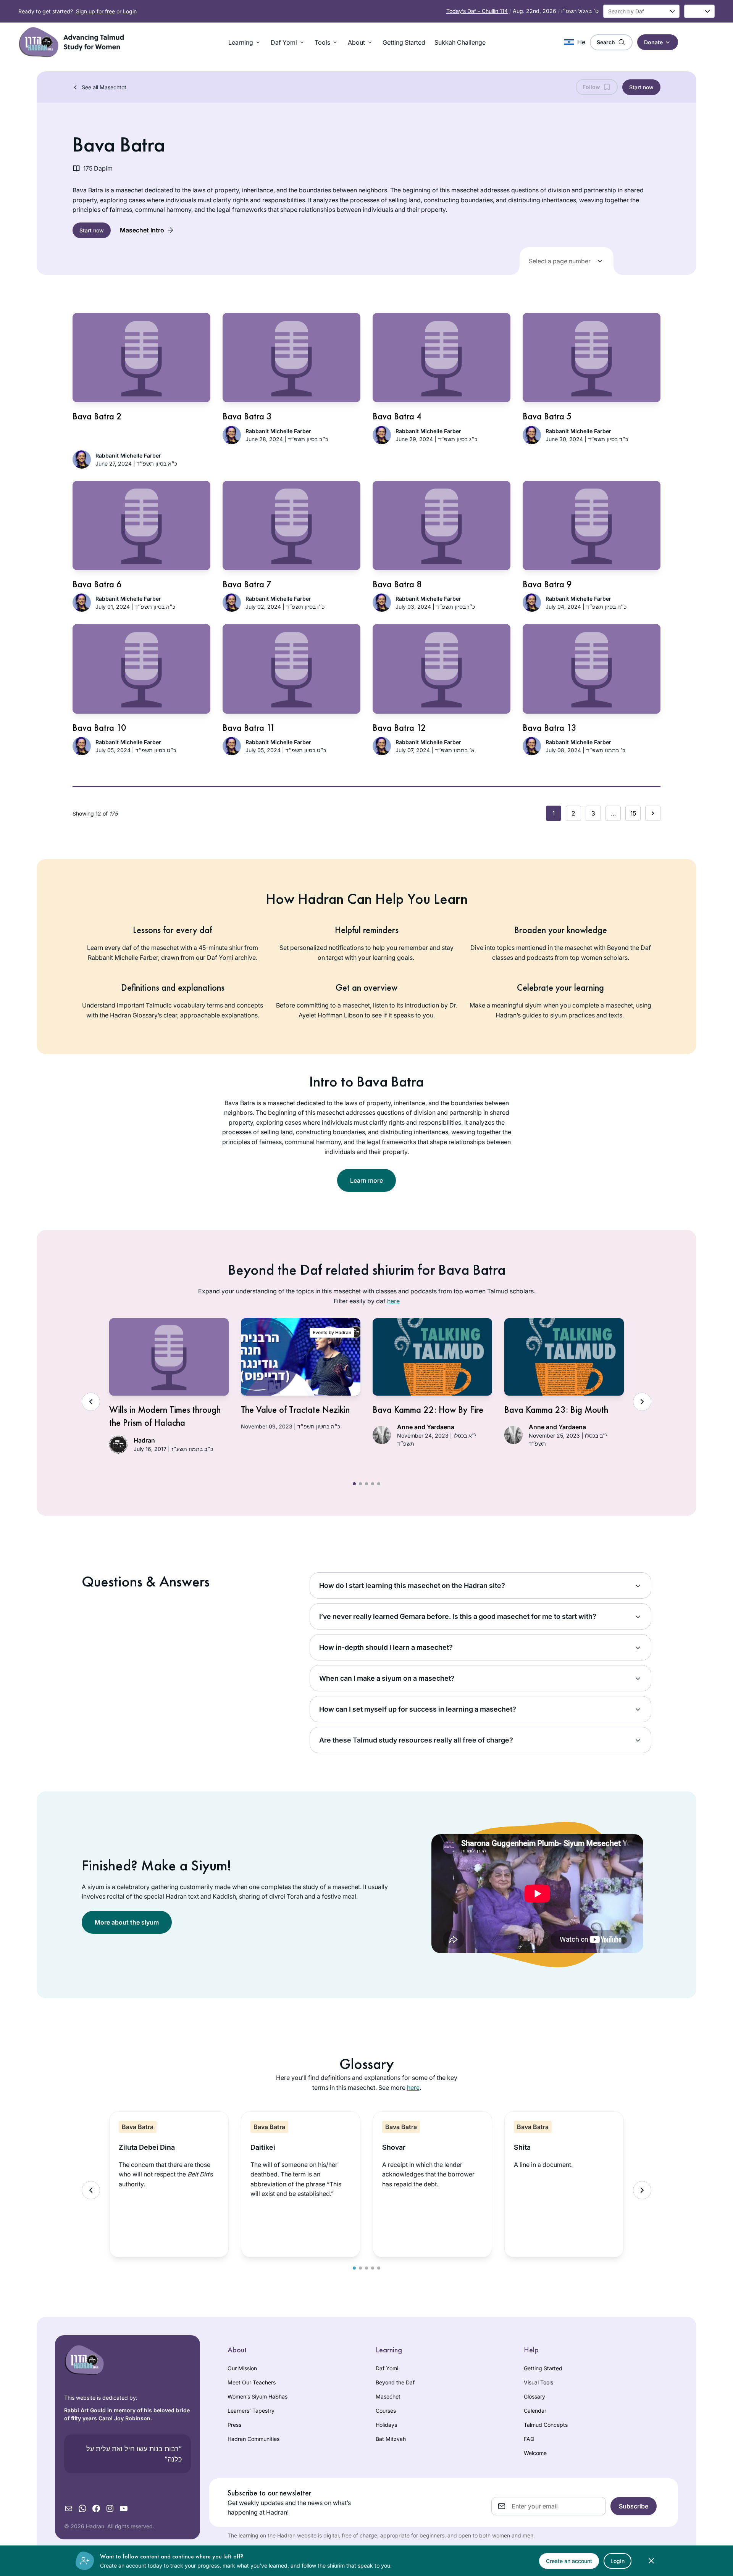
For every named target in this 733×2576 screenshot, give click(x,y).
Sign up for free (95, 11)
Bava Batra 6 (97, 584)
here (393, 1301)
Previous (91, 1402)
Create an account (569, 2561)
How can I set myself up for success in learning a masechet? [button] (418, 1709)
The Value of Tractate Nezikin (295, 1410)
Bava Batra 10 (99, 728)
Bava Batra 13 (550, 728)
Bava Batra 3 (247, 416)
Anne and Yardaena (426, 1427)
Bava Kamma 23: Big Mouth (556, 1410)
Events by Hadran (332, 1332)
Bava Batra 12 (399, 728)
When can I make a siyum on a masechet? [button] (387, 1678)
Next (642, 1402)
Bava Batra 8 (397, 584)
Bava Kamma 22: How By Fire (428, 1410)
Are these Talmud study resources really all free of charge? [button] (416, 1740)
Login (130, 11)
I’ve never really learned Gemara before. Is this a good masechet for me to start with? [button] (458, 1616)
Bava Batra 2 (97, 416)
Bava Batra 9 (547, 584)
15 (633, 813)
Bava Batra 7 (247, 584)
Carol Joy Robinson (124, 2418)
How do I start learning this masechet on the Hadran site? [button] (412, 1585)
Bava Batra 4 (397, 416)
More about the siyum (127, 1922)
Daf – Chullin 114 (477, 11)
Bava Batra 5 (547, 416)
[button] (245, 42)
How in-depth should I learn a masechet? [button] (386, 1647)
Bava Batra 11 (249, 728)
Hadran (144, 1440)
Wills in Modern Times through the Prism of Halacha (165, 1416)
